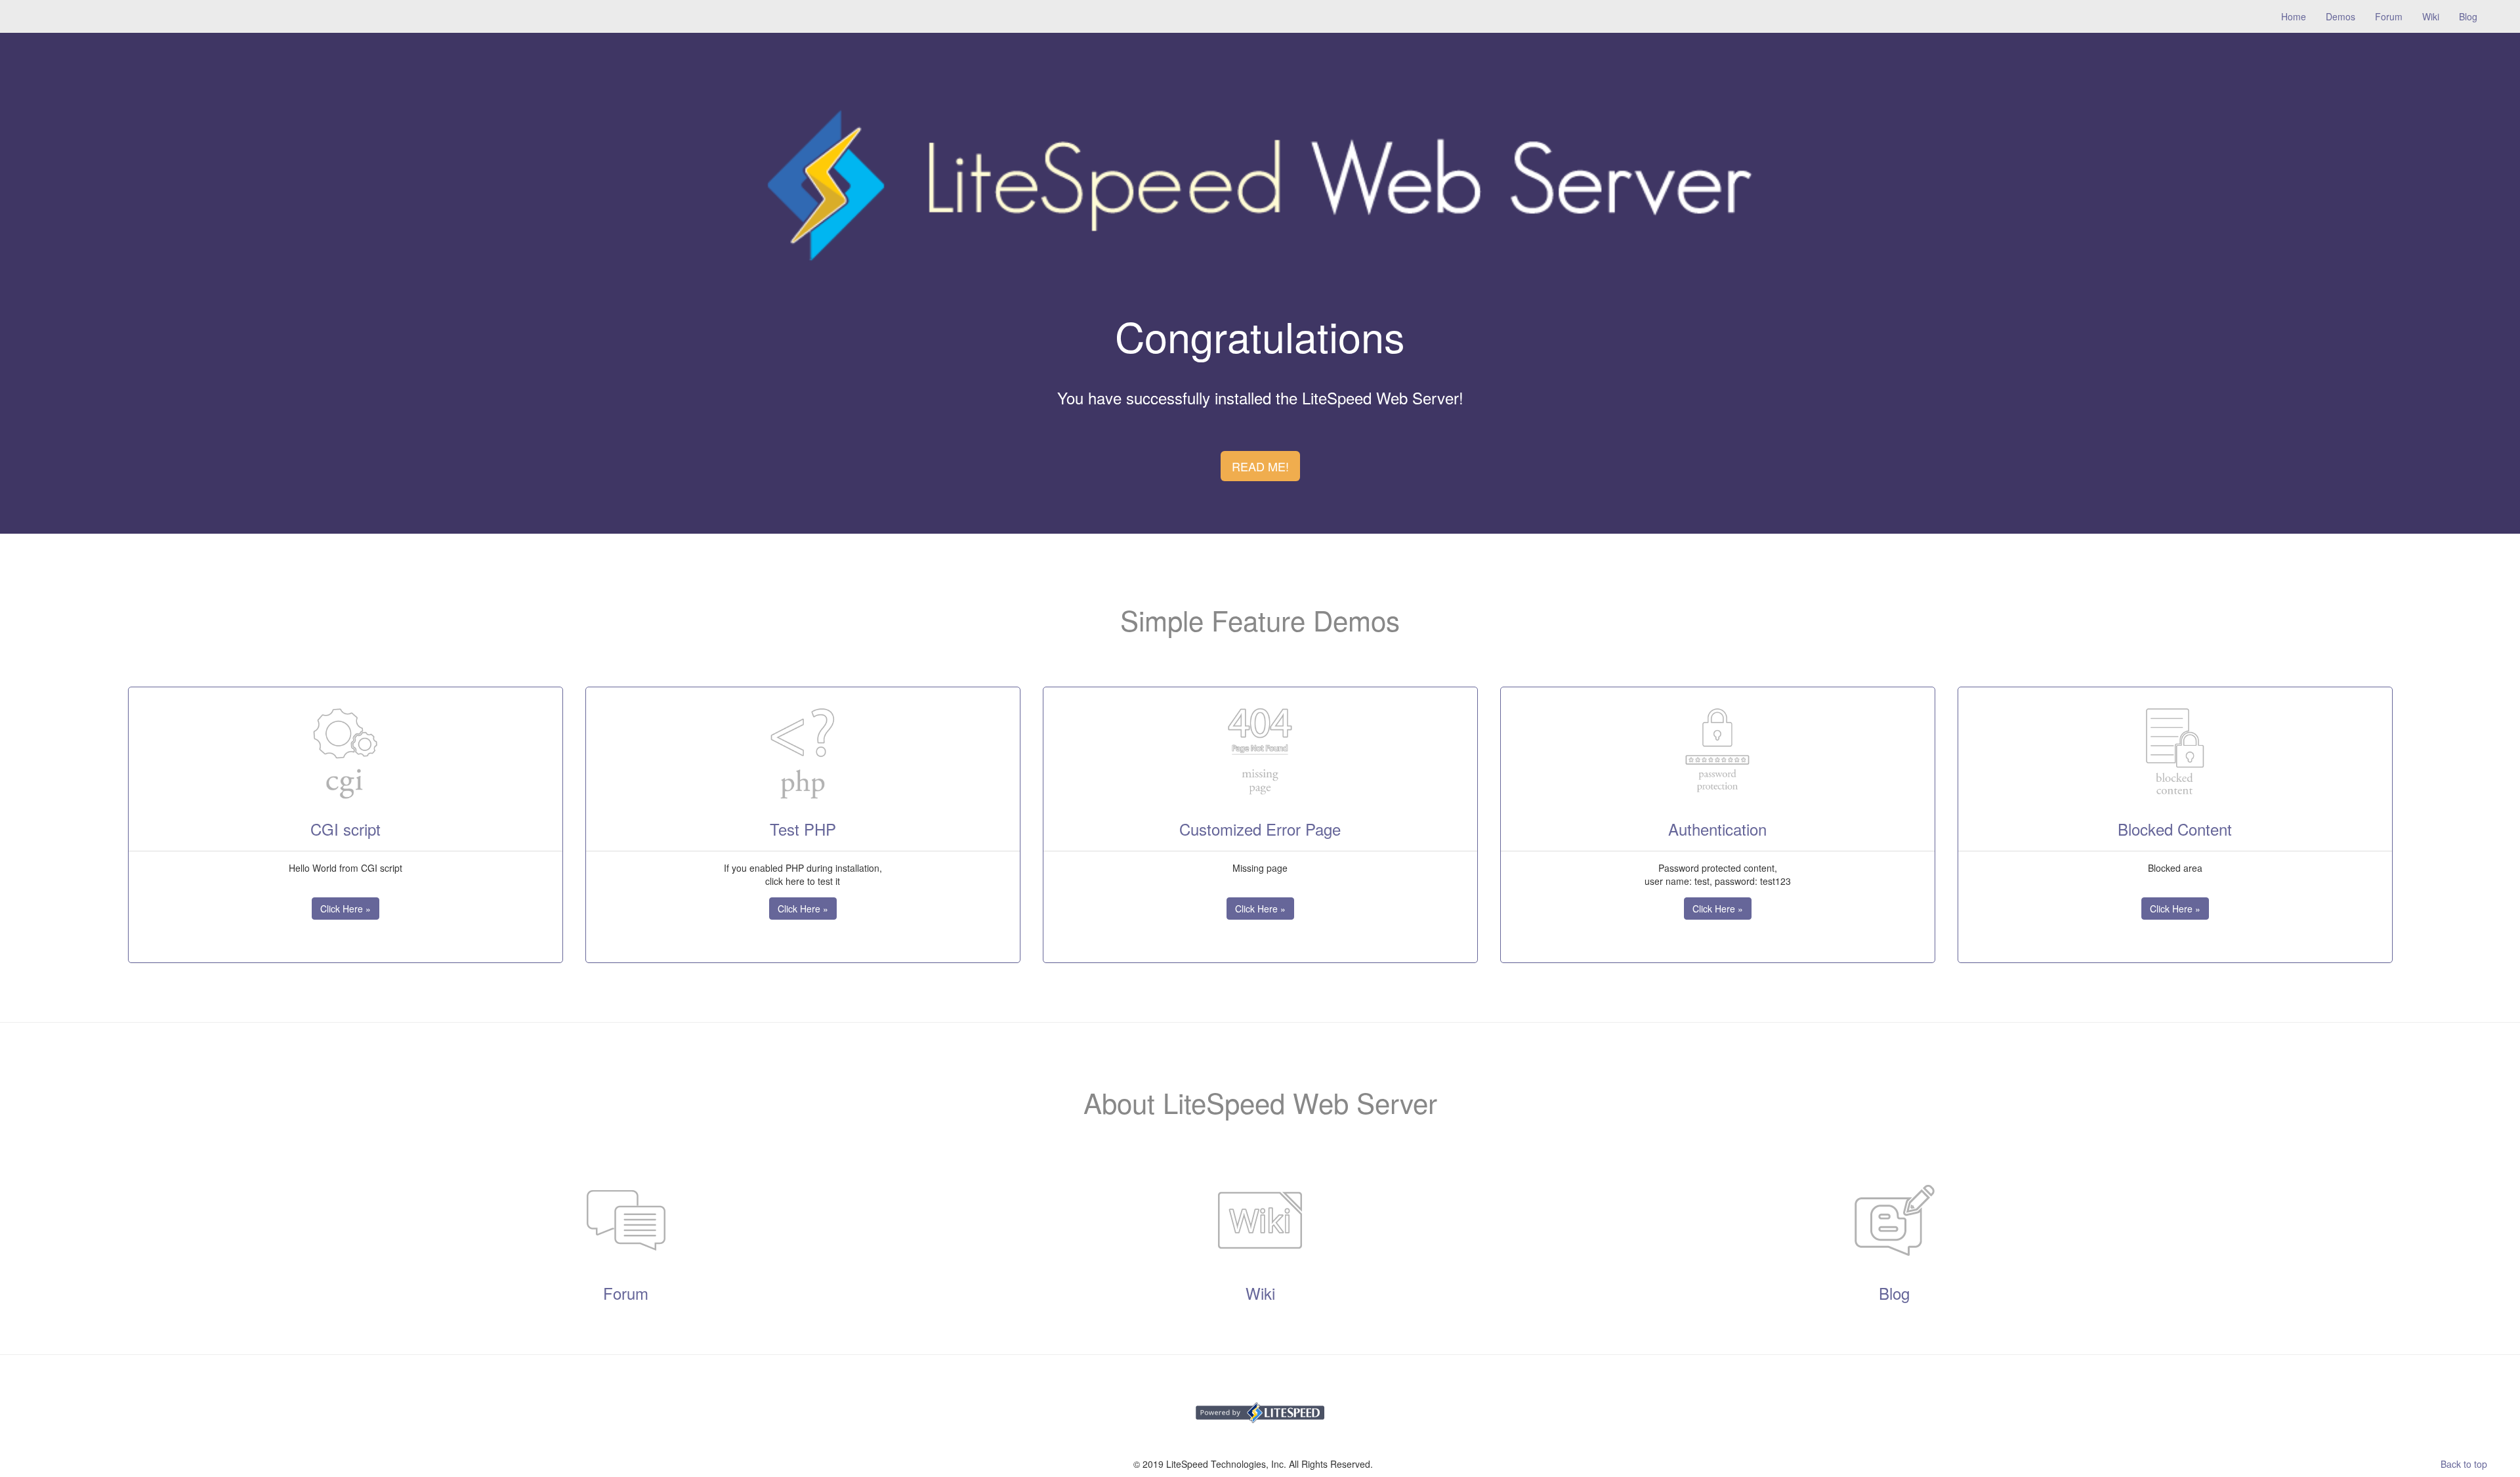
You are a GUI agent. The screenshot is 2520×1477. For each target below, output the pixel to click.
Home (2299, 16)
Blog (2468, 16)
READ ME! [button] (1260, 466)
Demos (2341, 16)
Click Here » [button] (346, 909)
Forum (2389, 16)
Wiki (2431, 16)
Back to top (2464, 1464)
